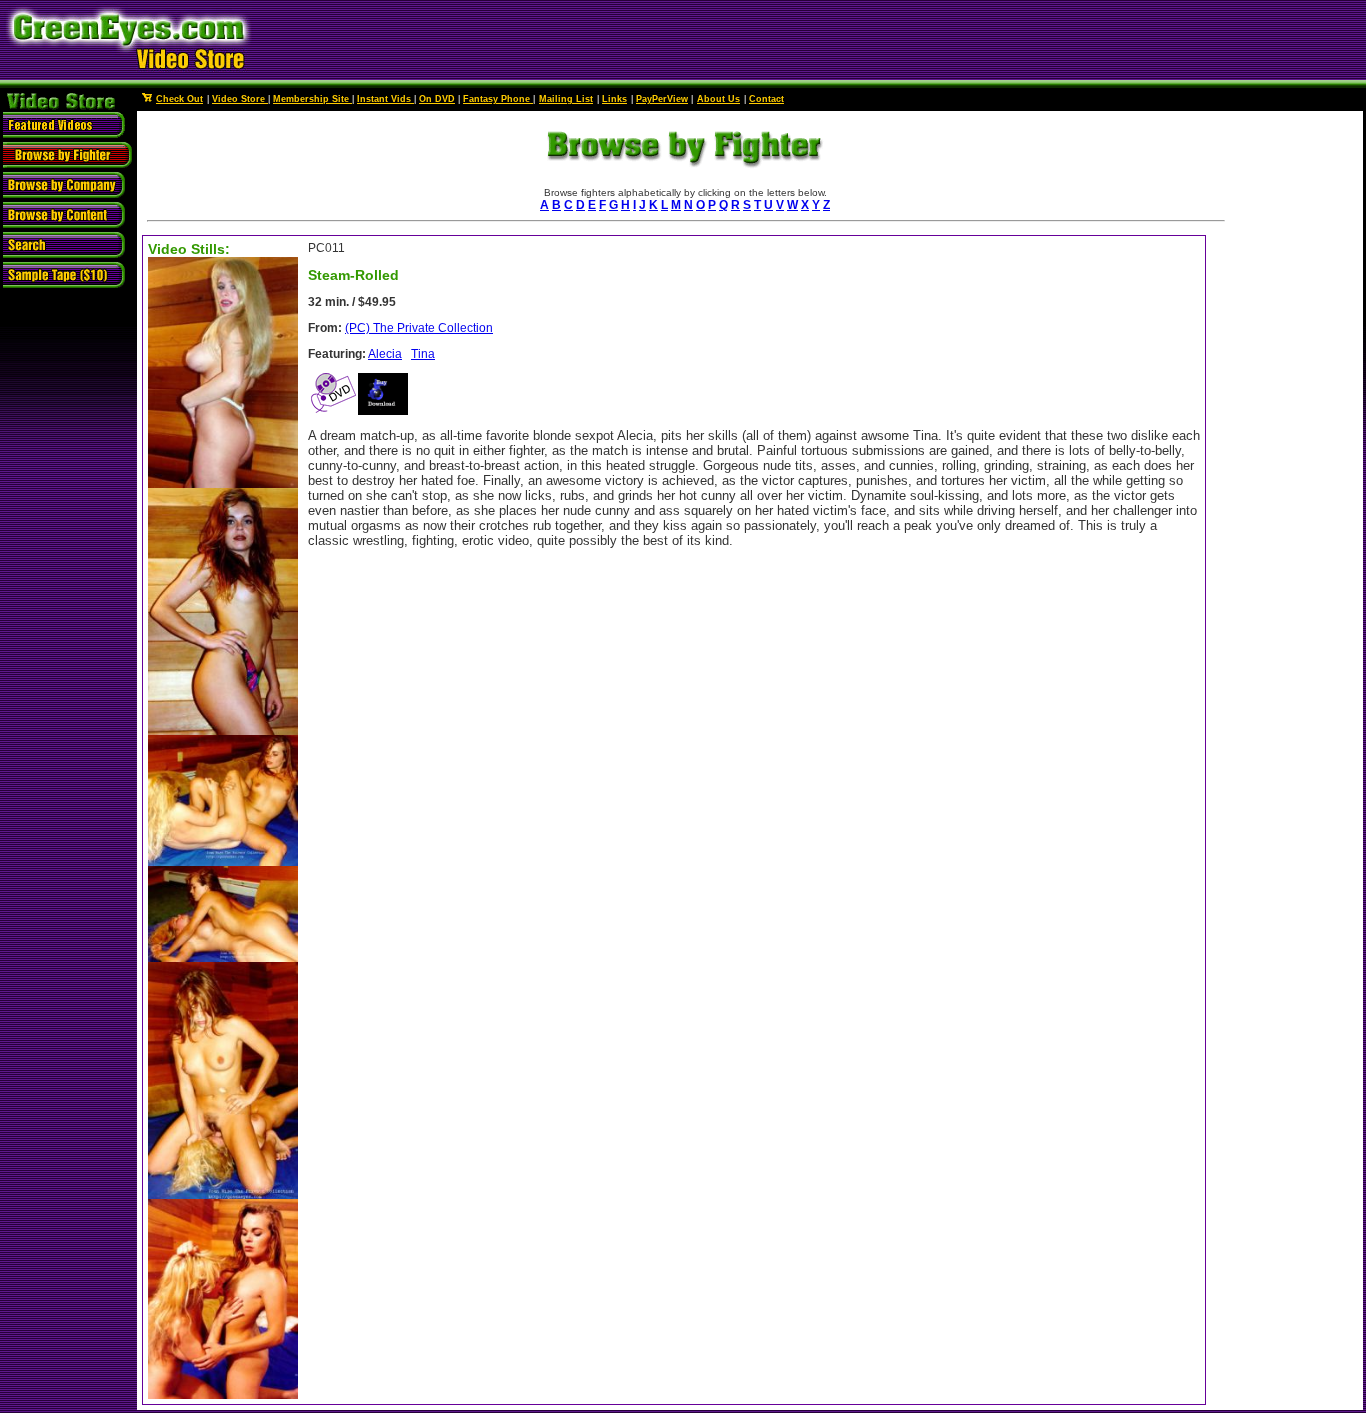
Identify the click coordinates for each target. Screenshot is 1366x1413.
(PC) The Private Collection (419, 328)
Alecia (385, 354)
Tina (423, 354)
